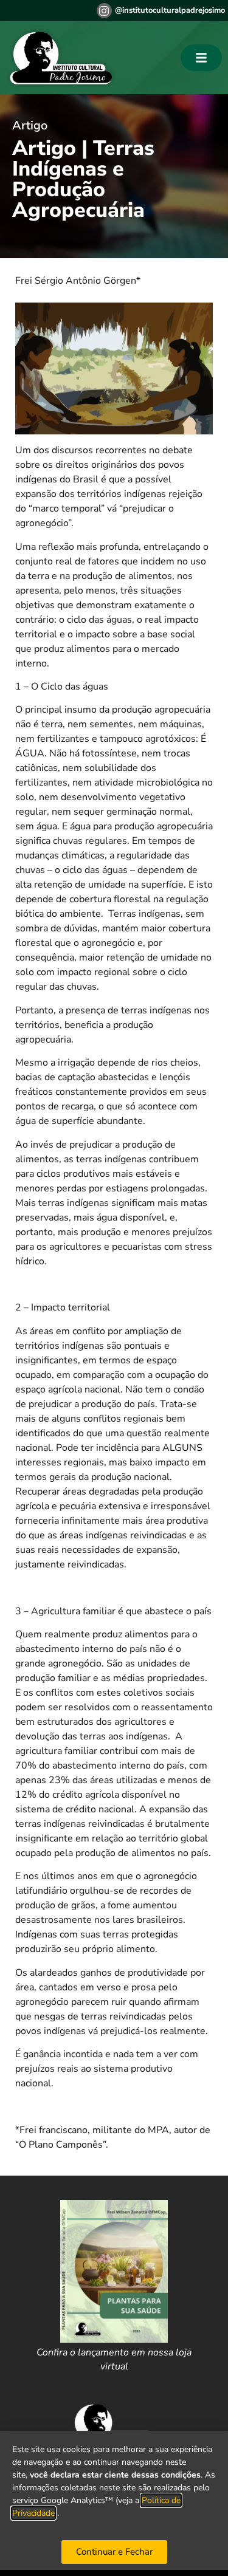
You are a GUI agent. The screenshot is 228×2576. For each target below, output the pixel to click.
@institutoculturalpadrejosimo (170, 10)
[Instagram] (104, 11)
